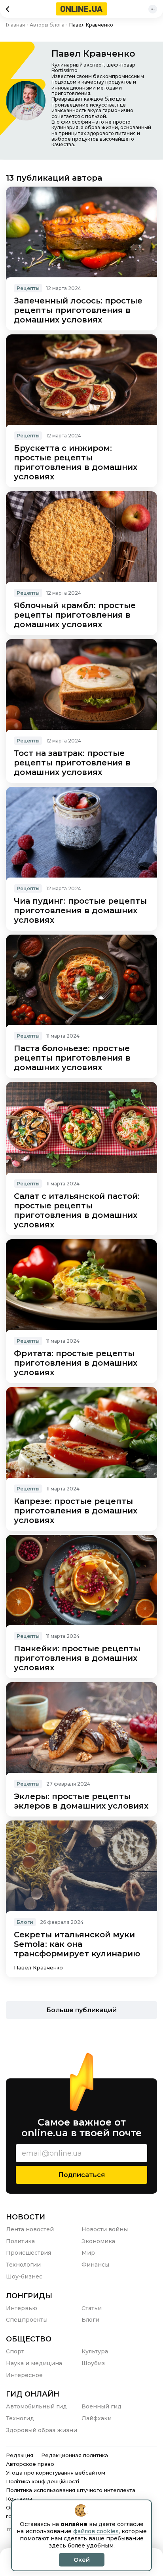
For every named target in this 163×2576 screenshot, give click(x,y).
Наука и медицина (34, 2363)
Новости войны (105, 2229)
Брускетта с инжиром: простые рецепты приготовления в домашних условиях (76, 462)
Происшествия (28, 2253)
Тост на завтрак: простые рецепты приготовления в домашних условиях (72, 763)
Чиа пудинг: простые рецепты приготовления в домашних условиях (80, 910)
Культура (95, 2351)
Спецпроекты (27, 2320)
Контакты (19, 2499)
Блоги (25, 1922)
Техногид (20, 2418)
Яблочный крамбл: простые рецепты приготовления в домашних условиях (75, 615)
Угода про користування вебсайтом (56, 2473)
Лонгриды (29, 2296)
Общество (29, 2339)
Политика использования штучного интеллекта (71, 2490)
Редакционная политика (75, 2455)
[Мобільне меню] (153, 9)
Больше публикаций (81, 2010)
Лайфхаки (97, 2418)
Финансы (95, 2265)
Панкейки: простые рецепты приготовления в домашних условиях (77, 1658)
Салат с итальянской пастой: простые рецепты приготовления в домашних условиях (77, 1210)
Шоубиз (93, 2363)
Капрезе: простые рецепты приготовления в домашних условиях (76, 1511)
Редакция (20, 2455)
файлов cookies (96, 2531)
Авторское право (30, 2464)
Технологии (23, 2265)
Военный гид (101, 2406)
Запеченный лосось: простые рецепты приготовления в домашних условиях (78, 310)
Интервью (22, 2308)
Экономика (98, 2241)
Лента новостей (30, 2229)
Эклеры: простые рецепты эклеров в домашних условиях (81, 1801)
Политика (20, 2241)
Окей (82, 2560)
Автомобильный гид (36, 2406)
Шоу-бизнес (24, 2276)
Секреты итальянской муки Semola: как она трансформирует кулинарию (77, 1944)
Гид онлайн (33, 2394)
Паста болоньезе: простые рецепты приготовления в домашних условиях (72, 1058)
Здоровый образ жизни (42, 2430)
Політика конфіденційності (43, 2481)
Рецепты (28, 288)
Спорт (15, 2351)
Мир (88, 2253)
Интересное (24, 2375)
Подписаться (81, 2175)
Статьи (92, 2308)
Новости (26, 2217)
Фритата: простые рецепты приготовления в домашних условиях (76, 1363)
